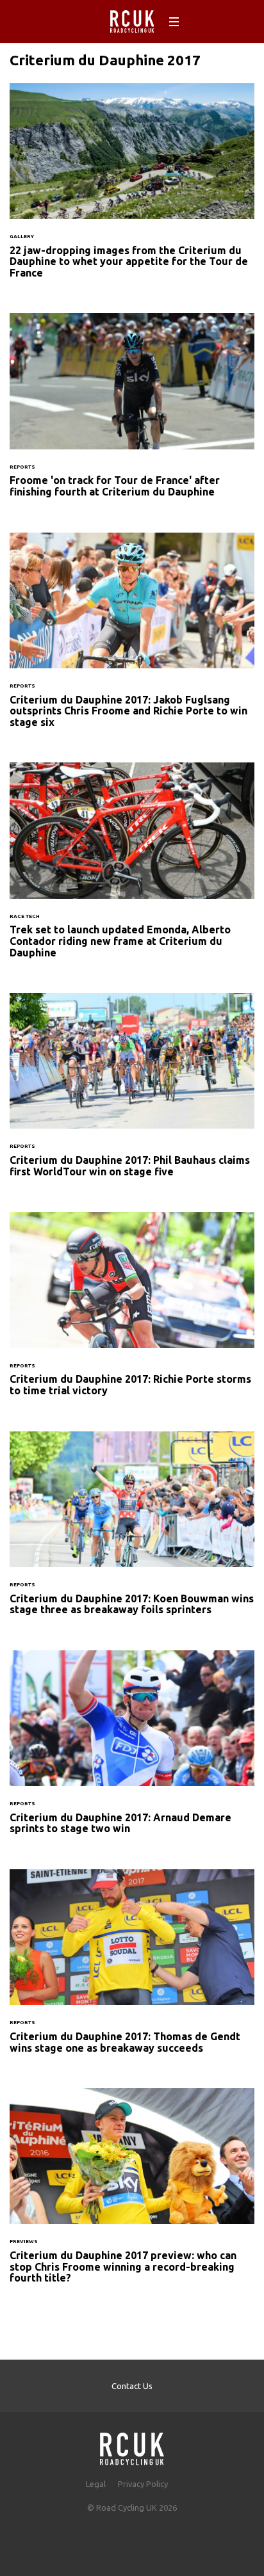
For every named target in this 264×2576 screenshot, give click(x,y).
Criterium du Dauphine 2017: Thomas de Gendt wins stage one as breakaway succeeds (132, 1969)
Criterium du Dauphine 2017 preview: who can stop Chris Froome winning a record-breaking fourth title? (132, 2194)
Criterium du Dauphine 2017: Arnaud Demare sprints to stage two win (132, 1750)
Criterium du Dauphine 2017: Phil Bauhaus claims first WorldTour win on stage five (132, 1093)
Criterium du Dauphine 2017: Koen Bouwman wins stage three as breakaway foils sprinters (132, 1531)
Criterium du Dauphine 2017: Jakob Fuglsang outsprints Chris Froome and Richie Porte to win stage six (132, 638)
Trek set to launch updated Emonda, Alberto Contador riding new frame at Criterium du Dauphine (132, 868)
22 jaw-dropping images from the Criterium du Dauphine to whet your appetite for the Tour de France (132, 189)
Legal (96, 2484)
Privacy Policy (143, 2484)
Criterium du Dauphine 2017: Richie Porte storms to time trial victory (132, 1312)
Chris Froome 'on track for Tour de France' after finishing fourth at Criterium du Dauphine (132, 413)
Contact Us (132, 2386)
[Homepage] (132, 2445)
